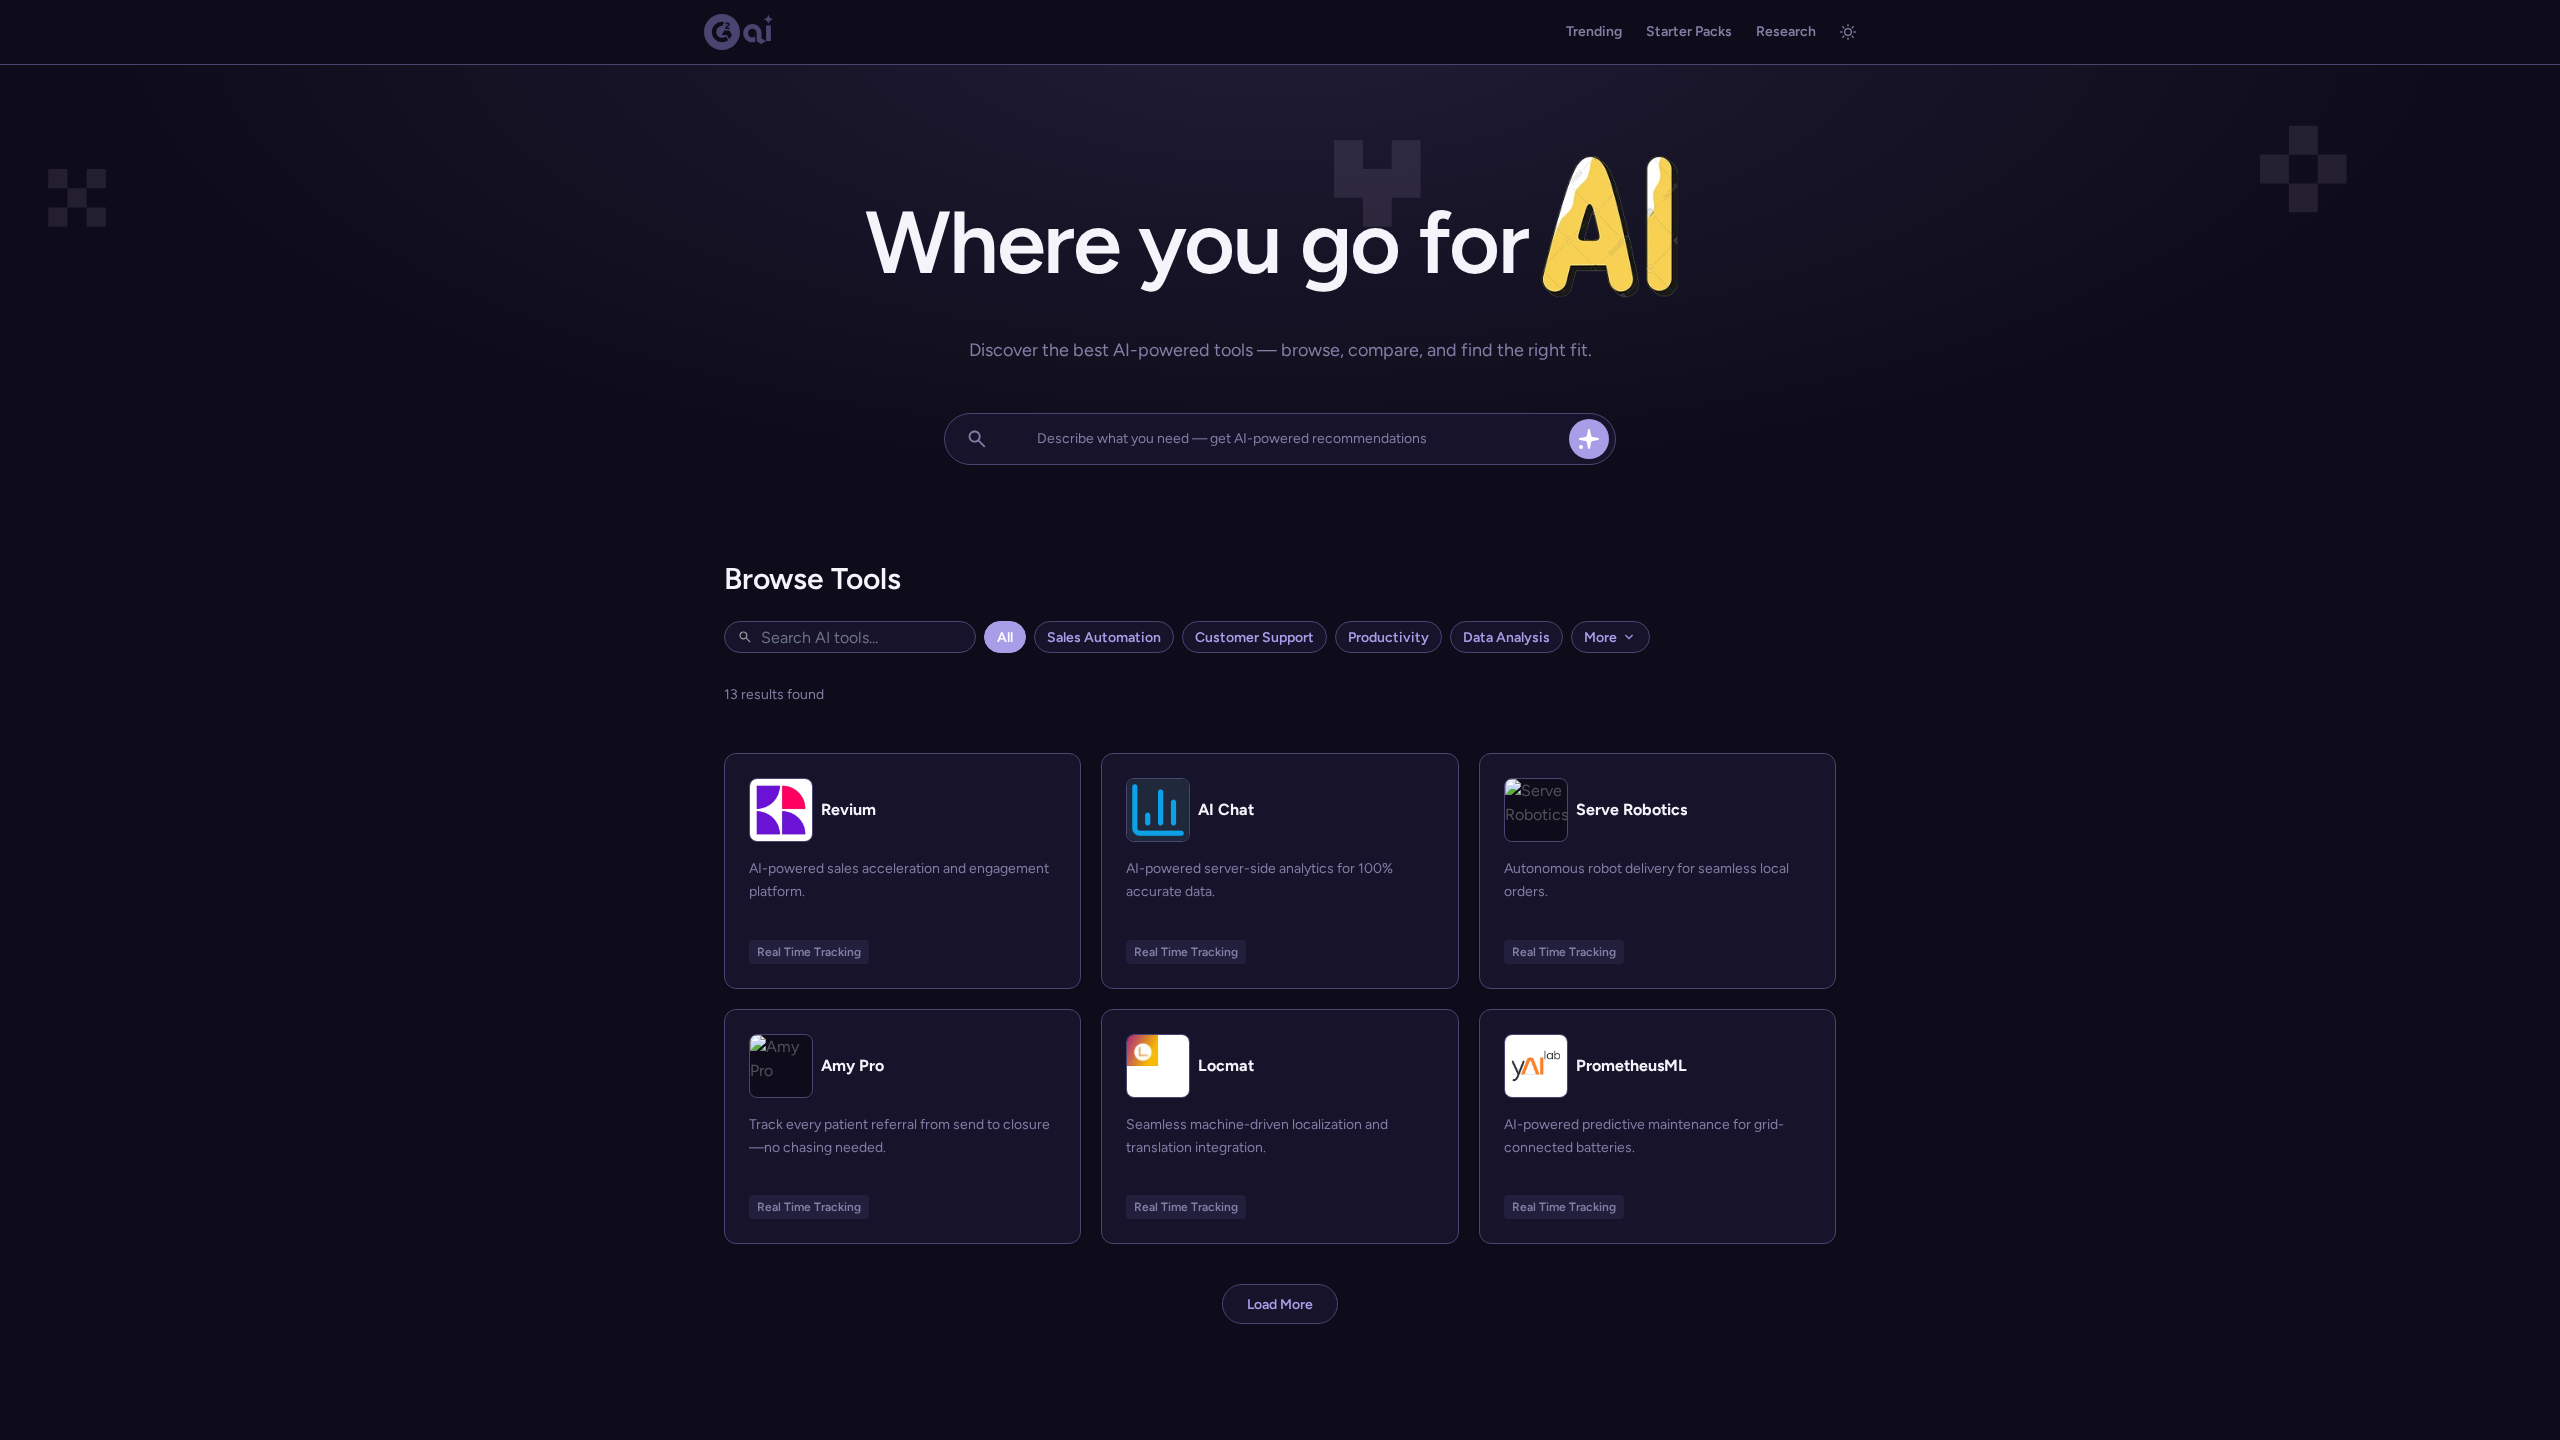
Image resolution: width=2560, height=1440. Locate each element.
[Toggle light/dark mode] (1848, 32)
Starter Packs (1689, 31)
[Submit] (1589, 439)
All (1005, 637)
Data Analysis (1506, 637)
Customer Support (1254, 637)
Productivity (1388, 637)
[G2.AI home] (739, 32)
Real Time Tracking (809, 952)
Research (1786, 31)
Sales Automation (1104, 637)
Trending (1594, 31)
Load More (1280, 1304)
